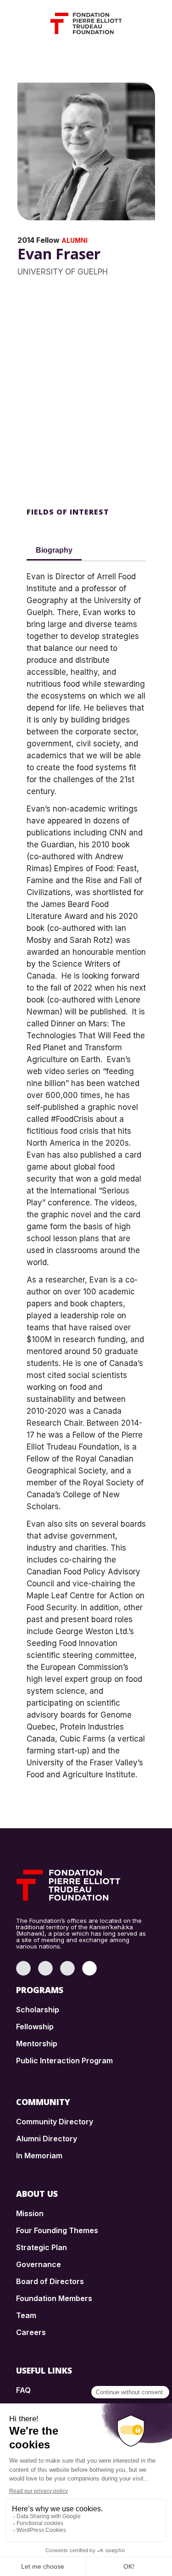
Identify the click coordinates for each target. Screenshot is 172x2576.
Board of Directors (50, 2281)
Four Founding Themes (57, 2230)
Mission (30, 2213)
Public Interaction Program (64, 2061)
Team (26, 2315)
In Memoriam (39, 2156)
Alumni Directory (47, 2139)
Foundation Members (54, 2298)
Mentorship (37, 2044)
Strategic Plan (42, 2247)
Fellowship (35, 2027)
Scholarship (38, 2010)
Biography (54, 550)
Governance (39, 2264)
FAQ (23, 2390)
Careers (31, 2332)
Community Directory (55, 2122)
